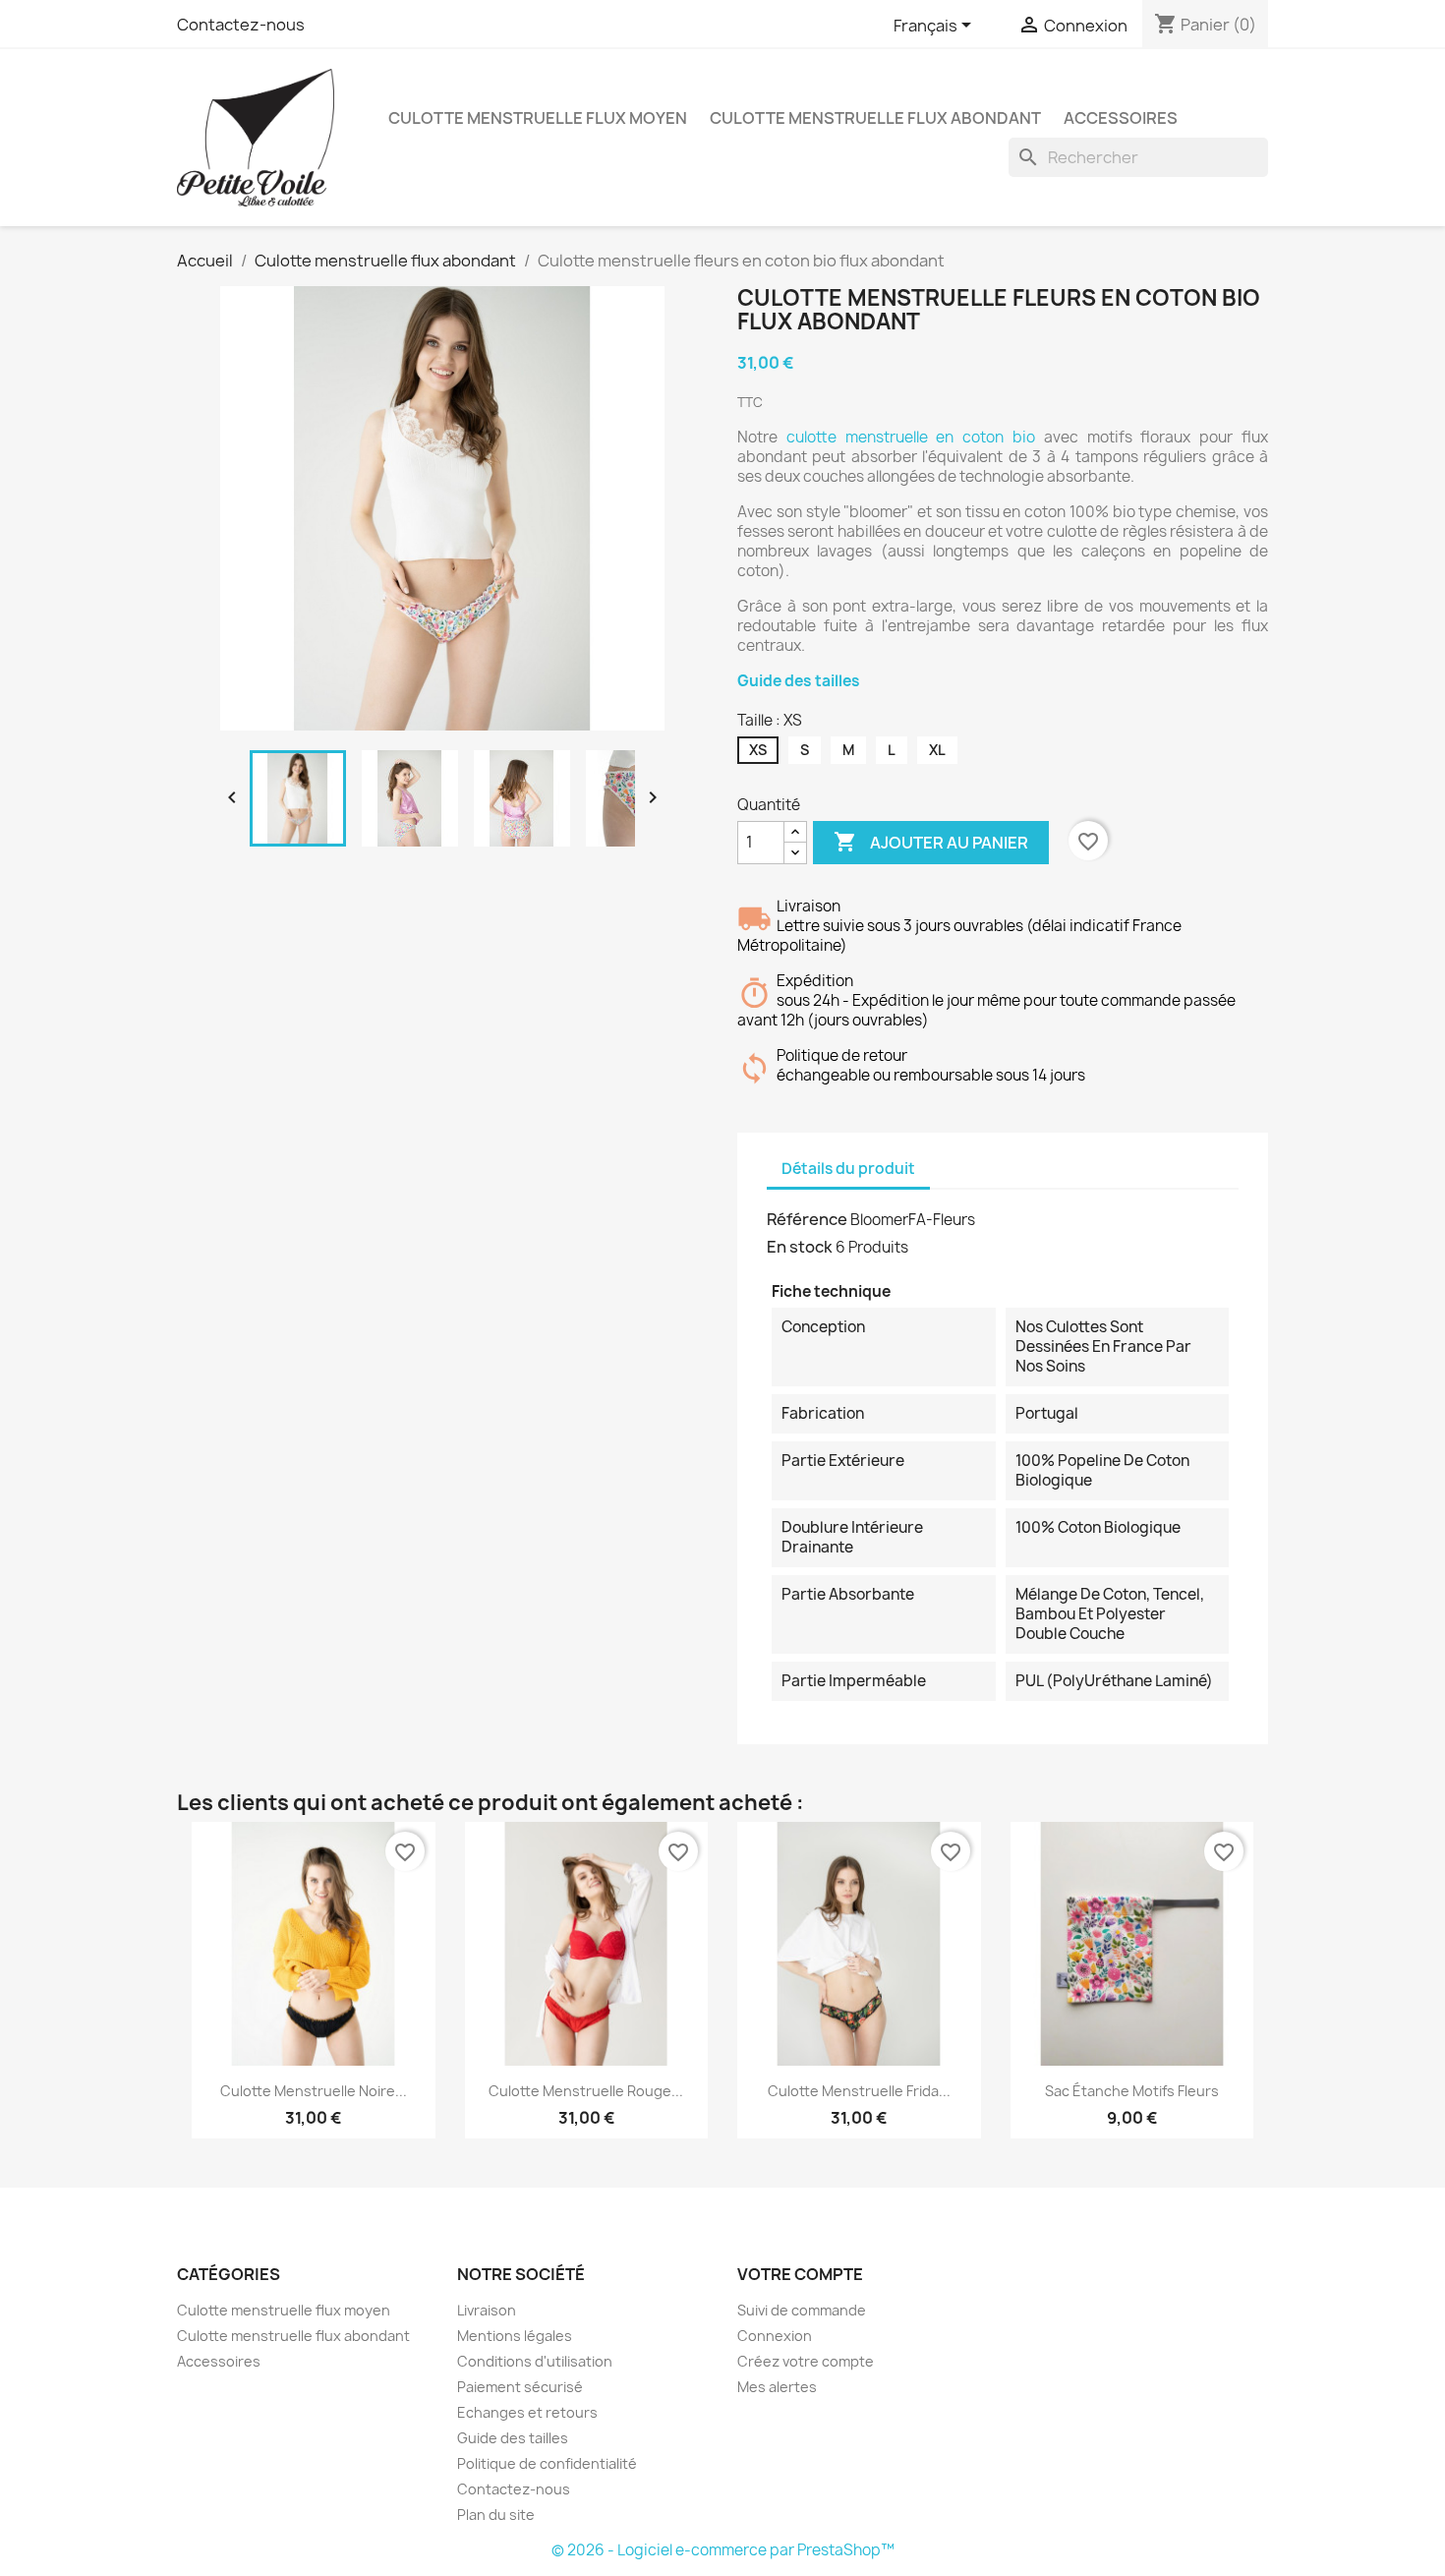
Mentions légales (515, 2336)
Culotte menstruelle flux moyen (538, 118)
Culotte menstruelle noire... (314, 2091)
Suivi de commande (802, 2310)
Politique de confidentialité (547, 2463)
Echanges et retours (527, 2412)
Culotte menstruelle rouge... (586, 2091)
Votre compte (800, 2274)
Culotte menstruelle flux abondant (875, 118)
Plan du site (496, 2515)
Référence (807, 1219)
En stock (800, 1247)
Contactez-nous (241, 25)
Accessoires (1121, 118)
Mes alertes (777, 2387)
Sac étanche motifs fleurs (1132, 2091)
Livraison (487, 2310)
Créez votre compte (806, 2361)
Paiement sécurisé (520, 2387)
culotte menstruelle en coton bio (911, 437)
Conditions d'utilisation (535, 2361)
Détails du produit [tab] (848, 1169)
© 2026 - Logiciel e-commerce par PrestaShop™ (723, 2550)
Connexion (775, 2336)
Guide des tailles (799, 681)
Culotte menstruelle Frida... (859, 2091)
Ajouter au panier (931, 842)
